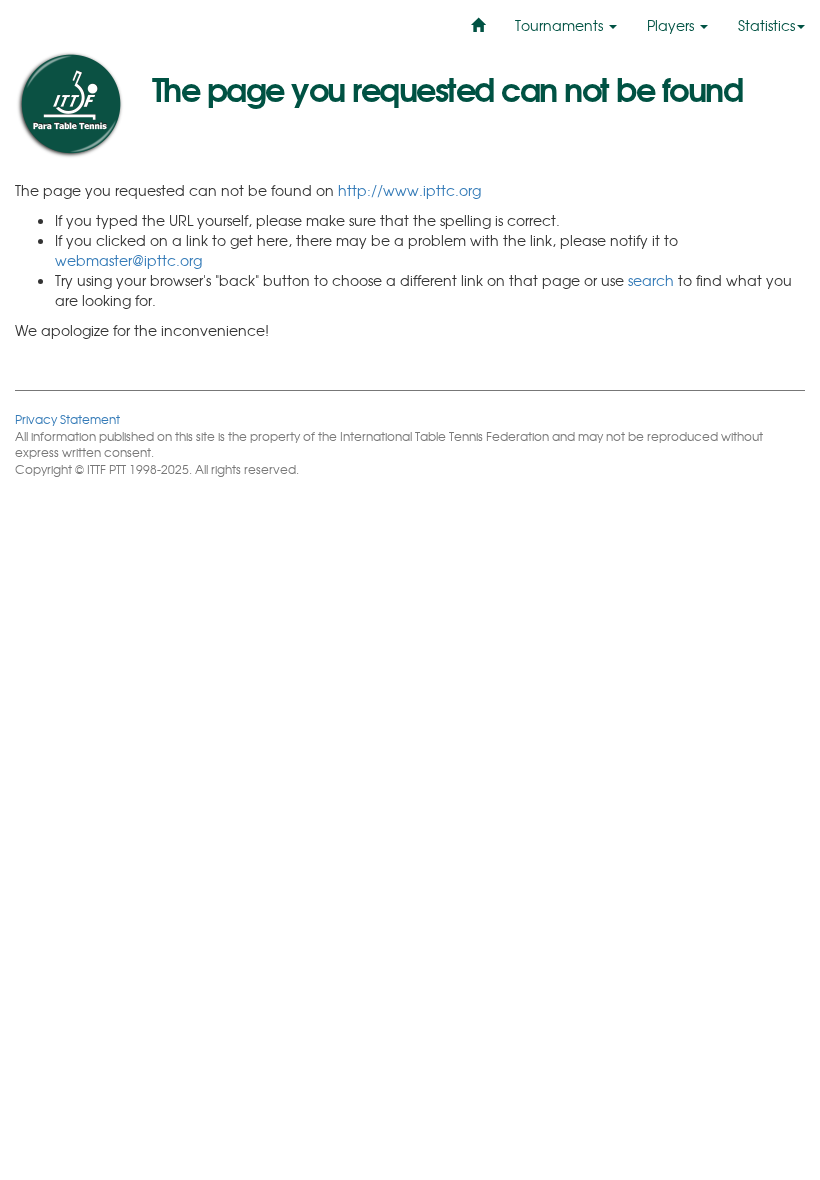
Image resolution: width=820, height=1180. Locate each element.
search (651, 280)
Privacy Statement (67, 418)
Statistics (766, 25)
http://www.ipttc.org (409, 190)
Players (672, 25)
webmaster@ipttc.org (128, 260)
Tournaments (561, 25)
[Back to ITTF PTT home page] (68, 105)
